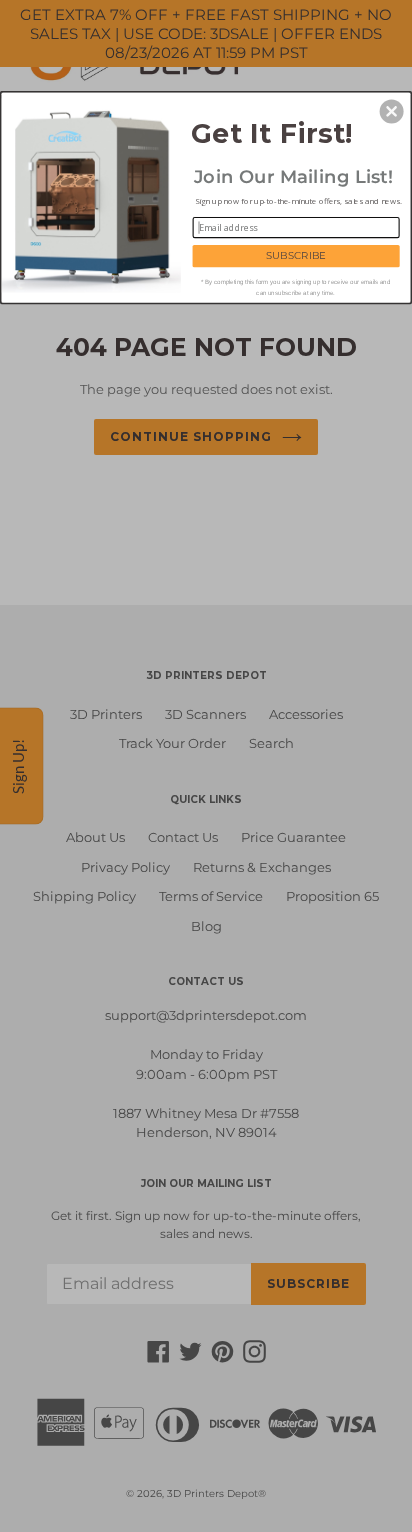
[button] (392, 111)
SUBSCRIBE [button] (296, 255)
